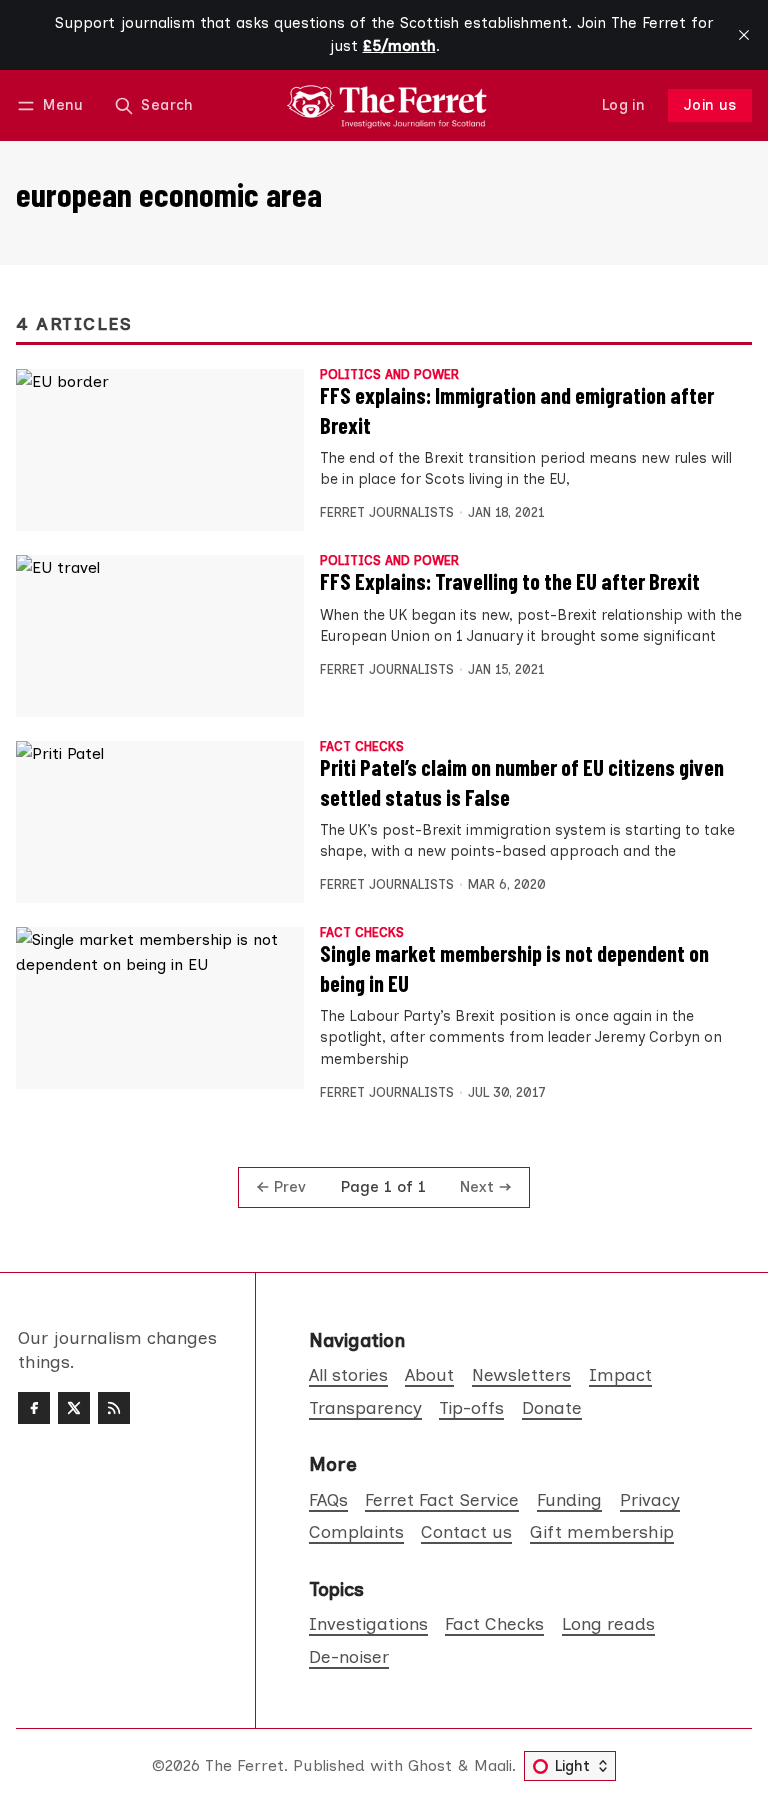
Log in (623, 105)
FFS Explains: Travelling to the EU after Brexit (510, 581)
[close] (744, 35)
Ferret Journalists (387, 512)
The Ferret (244, 1765)
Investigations (368, 1623)
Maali (493, 1765)
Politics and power (389, 375)
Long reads (608, 1623)
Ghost (430, 1765)
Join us (710, 105)
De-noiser (349, 1656)
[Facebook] (34, 1408)
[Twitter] (74, 1408)
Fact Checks (362, 747)
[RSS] (114, 1408)
